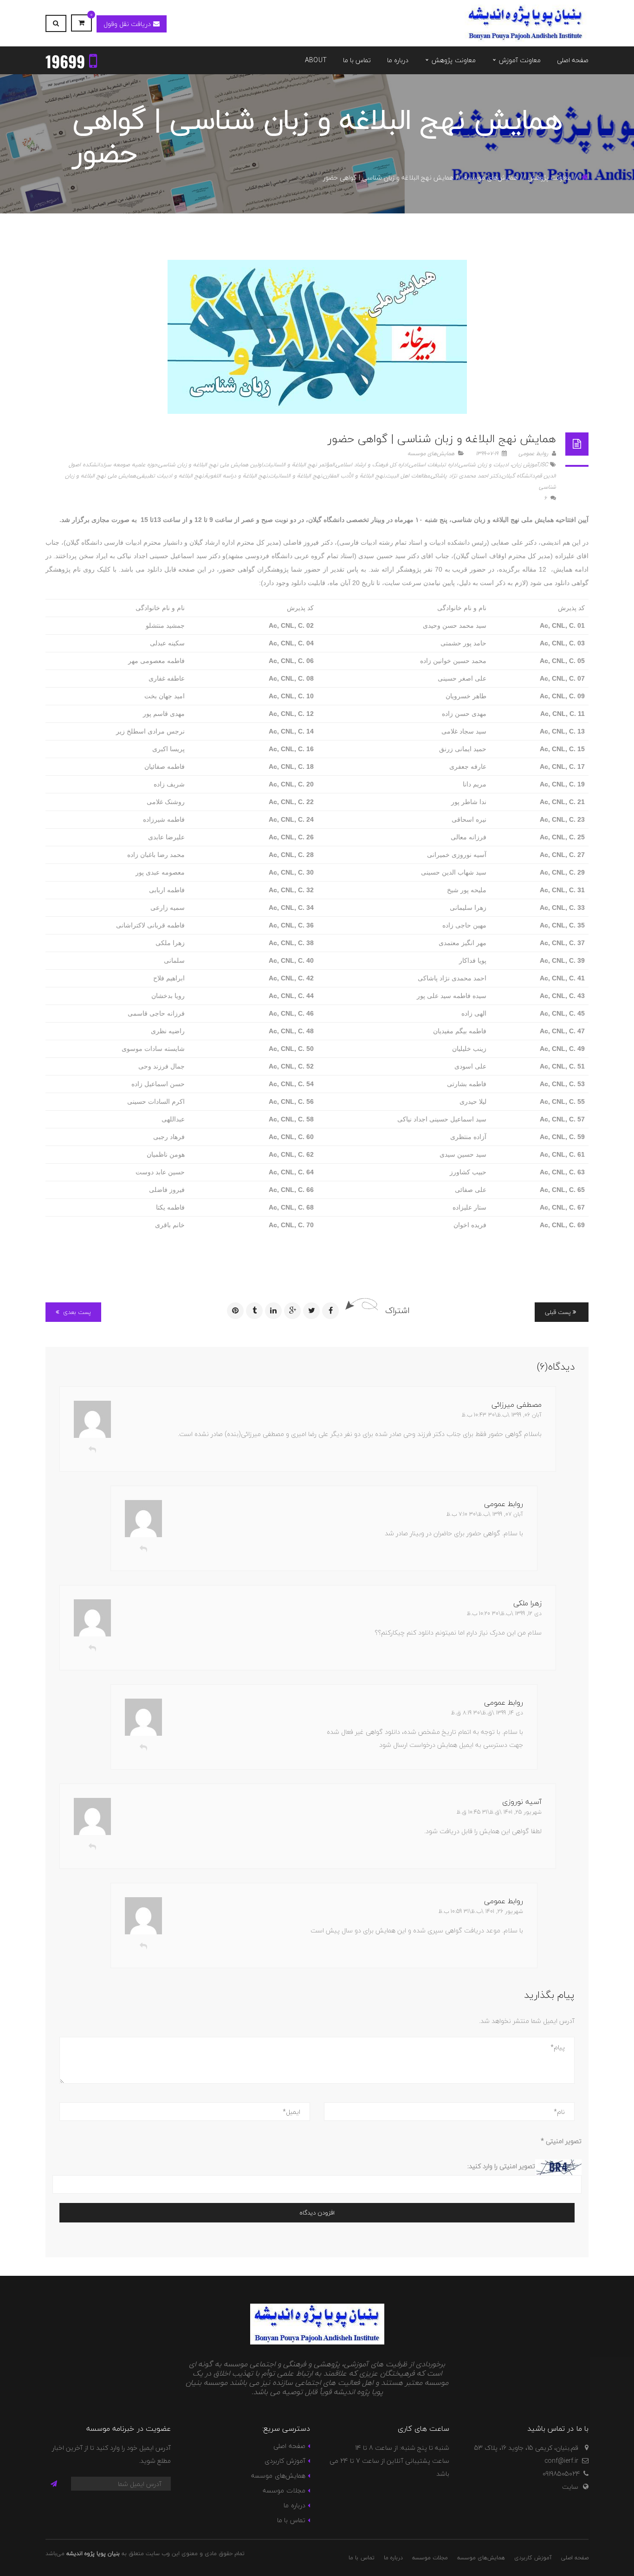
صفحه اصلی (289, 2446)
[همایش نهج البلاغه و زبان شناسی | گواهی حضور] (317, 337)
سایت (570, 2487)
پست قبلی (559, 1312)
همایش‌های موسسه (491, 177)
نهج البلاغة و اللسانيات (295, 476)
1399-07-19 (488, 454)
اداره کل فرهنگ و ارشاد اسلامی (372, 465)
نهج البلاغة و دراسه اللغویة (236, 476)
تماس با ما (291, 2520)
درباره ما (294, 2505)
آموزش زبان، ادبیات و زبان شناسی (499, 465)
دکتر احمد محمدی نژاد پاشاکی (466, 476)
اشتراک (397, 1311)
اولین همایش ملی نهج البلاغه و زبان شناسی (210, 465)
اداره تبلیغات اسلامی (433, 465)
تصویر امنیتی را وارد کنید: (501, 2166)
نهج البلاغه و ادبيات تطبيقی (170, 476)
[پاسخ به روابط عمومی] (143, 1549)
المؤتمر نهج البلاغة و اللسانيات (299, 465)
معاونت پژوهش (550, 177)
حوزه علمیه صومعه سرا (130, 465)
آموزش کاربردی (285, 2461)
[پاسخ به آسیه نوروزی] (92, 1847)
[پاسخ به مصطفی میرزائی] (92, 1450)
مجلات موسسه (284, 2490)
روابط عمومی (534, 454)
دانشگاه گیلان (518, 476)
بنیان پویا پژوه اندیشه (93, 2553)
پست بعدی (76, 1312)
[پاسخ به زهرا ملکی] (92, 1649)
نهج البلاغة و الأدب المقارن (354, 476)
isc (544, 465)
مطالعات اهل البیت (408, 476)
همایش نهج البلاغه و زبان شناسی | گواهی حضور (442, 439)
